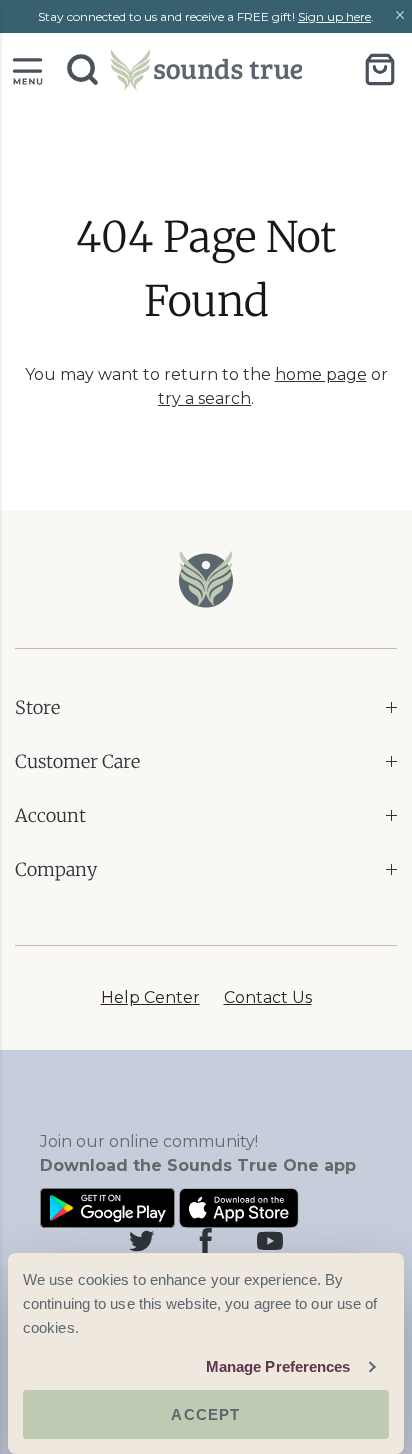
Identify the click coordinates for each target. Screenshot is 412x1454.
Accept (205, 1414)
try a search (204, 398)
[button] (27, 69)
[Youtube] (270, 1241)
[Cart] (380, 69)
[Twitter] (142, 1241)
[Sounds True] (206, 69)
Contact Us (268, 997)
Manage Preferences (278, 1366)
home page (321, 374)
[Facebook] (206, 1241)
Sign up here (334, 16)
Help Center (150, 997)
